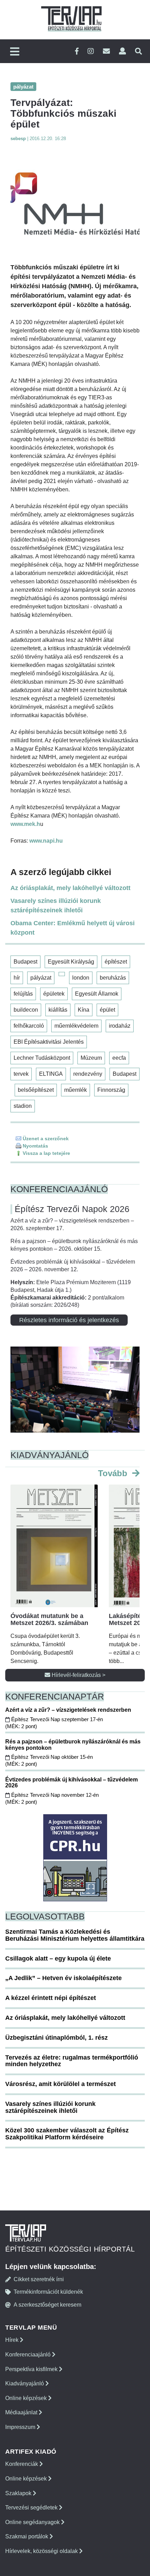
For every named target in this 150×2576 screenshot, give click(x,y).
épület (107, 1010)
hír (17, 978)
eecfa (119, 1058)
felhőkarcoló (29, 1026)
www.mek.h (25, 824)
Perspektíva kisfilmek (32, 2369)
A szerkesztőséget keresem (47, 2305)
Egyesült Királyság (71, 962)
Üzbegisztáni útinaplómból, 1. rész (57, 2038)
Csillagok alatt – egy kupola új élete (58, 1958)
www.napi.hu (46, 841)
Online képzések (27, 2398)
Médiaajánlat (22, 2412)
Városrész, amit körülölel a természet (61, 2084)
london (81, 978)
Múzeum (91, 1058)
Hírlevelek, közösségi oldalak (42, 2551)
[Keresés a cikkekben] (138, 51)
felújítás (23, 994)
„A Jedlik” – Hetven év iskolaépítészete (63, 1978)
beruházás (113, 978)
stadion (23, 1106)
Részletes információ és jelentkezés (69, 1320)
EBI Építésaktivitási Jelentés (49, 1042)
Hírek (13, 2340)
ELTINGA (51, 1074)
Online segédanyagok (33, 2522)
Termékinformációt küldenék (48, 2292)
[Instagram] (91, 51)
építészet (116, 962)
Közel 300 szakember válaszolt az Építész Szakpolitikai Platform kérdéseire (67, 2134)
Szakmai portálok (27, 2536)
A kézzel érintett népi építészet (51, 1998)
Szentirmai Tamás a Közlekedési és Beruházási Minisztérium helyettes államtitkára (75, 1935)
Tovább (114, 1473)
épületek (54, 994)
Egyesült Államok (97, 994)
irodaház (120, 1026)
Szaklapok (19, 2493)
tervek (21, 1074)
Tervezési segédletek (32, 2508)
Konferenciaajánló (29, 2355)
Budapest (25, 962)
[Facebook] (77, 51)
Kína (84, 1010)
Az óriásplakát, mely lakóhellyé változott (70, 888)
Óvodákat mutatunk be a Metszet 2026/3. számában (49, 1619)
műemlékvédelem (76, 1026)
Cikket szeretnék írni (39, 2279)
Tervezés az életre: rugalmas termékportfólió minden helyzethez (72, 2061)
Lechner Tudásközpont (42, 1058)
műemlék (76, 1090)
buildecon (26, 1010)
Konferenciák (22, 2464)
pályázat (41, 978)
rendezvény (88, 1074)
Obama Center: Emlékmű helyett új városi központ (73, 928)
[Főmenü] (15, 52)
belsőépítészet (36, 1090)
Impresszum (21, 2427)
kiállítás (58, 1010)
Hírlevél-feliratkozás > (78, 1675)
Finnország (111, 1090)
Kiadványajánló (25, 2383)
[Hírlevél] (106, 51)
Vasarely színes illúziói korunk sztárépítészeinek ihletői (56, 906)
